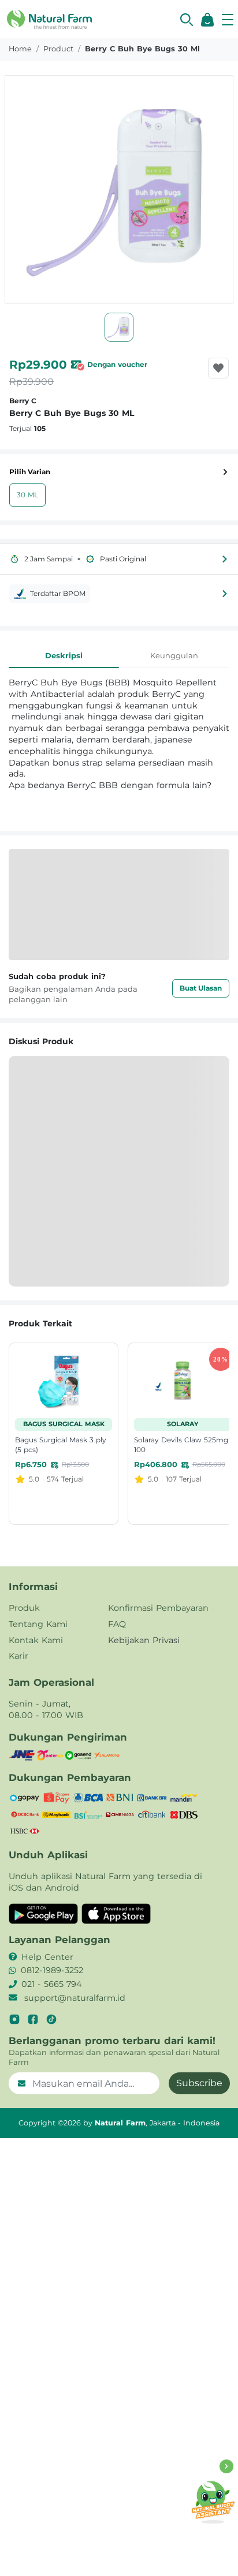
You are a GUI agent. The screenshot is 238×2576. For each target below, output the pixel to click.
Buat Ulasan (201, 988)
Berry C (23, 401)
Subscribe (199, 2083)
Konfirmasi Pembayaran (158, 1608)
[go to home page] (49, 18)
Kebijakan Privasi (144, 1640)
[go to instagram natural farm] (14, 2019)
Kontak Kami (36, 1640)
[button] (187, 20)
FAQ (117, 1624)
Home (20, 49)
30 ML (27, 495)
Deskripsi (64, 655)
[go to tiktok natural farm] (51, 2019)
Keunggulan (174, 655)
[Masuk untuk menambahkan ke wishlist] (218, 368)
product (58, 49)
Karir (18, 1656)
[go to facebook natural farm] (33, 2019)
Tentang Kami (38, 1624)
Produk (24, 1608)
